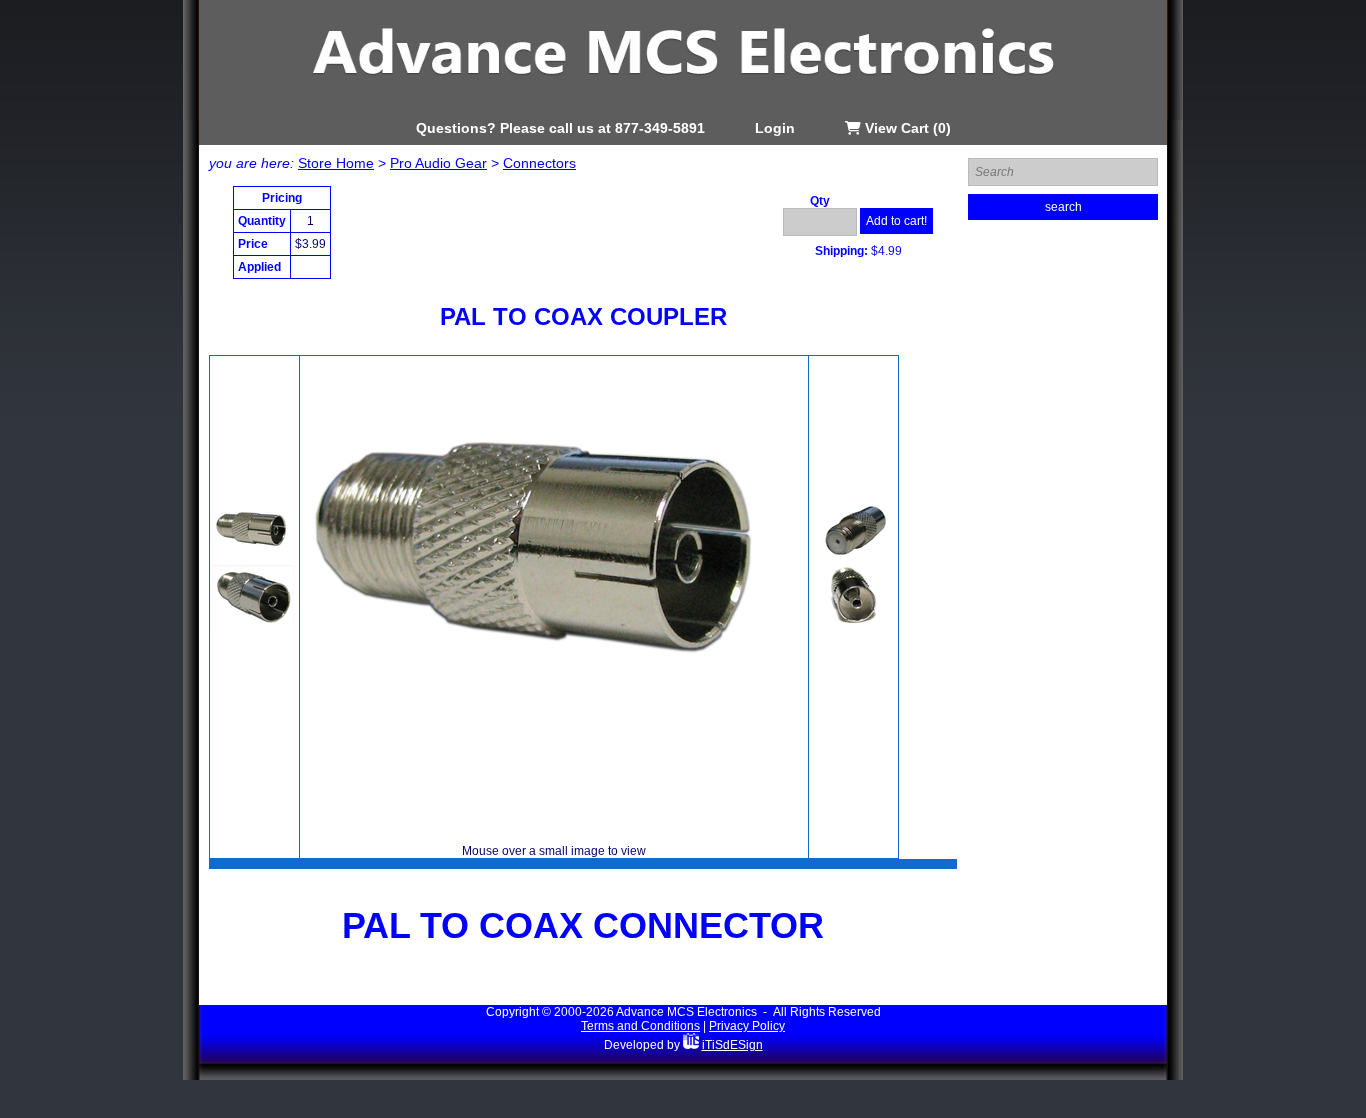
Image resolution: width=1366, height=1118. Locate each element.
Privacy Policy (747, 1026)
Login (775, 128)
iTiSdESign (732, 1045)
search (1063, 207)
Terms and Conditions (640, 1026)
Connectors (539, 163)
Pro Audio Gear (438, 163)
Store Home (336, 163)
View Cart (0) (906, 128)
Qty (820, 201)
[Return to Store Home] (683, 116)
